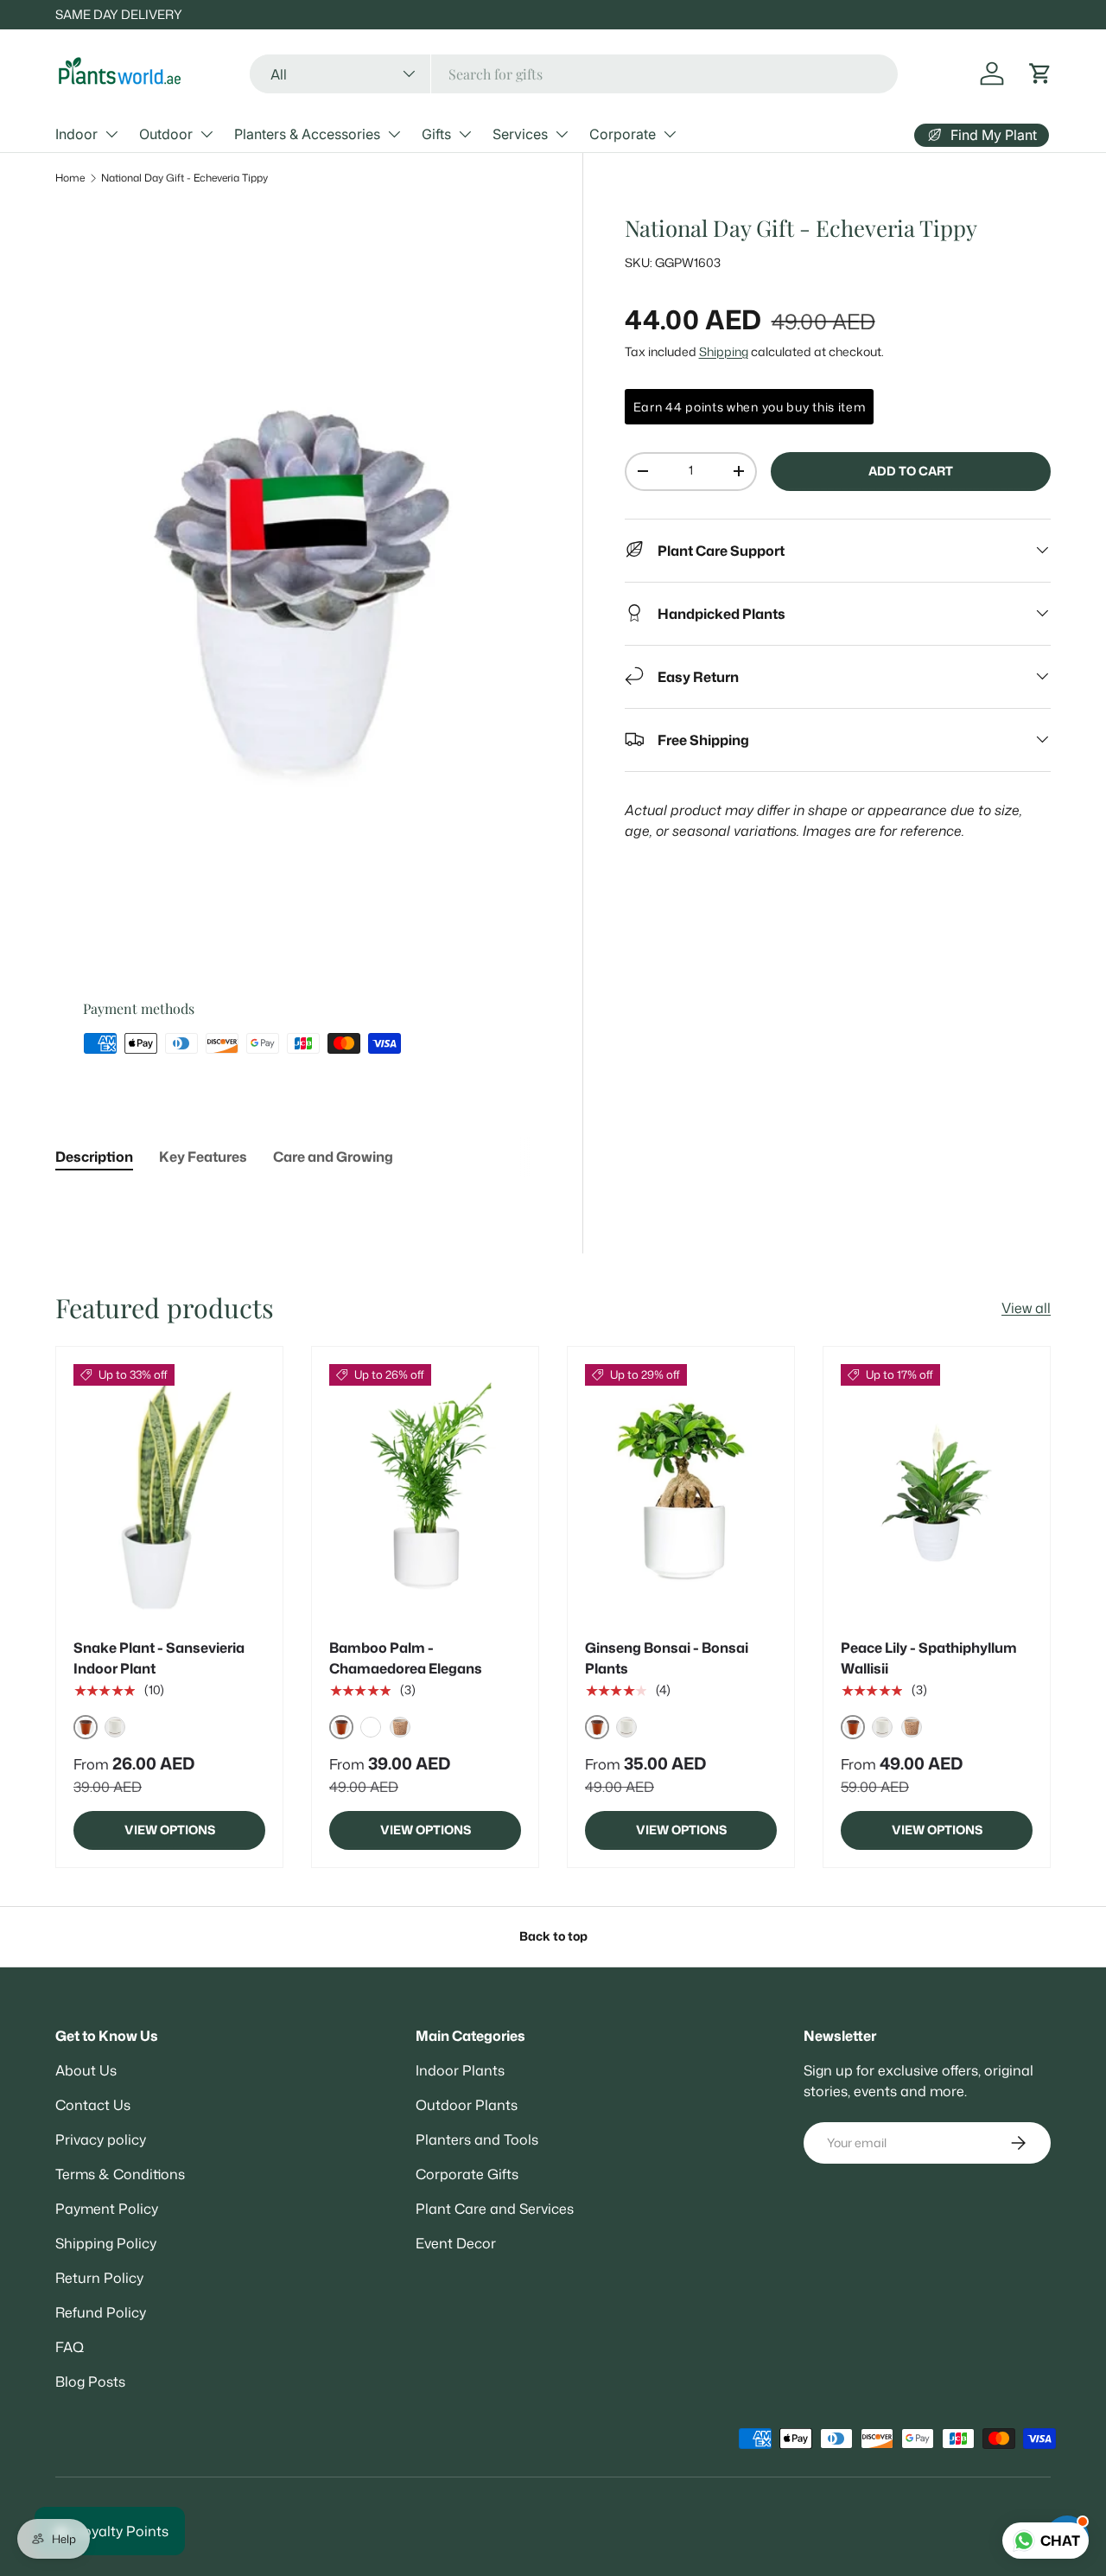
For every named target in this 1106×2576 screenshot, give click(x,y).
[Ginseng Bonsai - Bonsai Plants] (681, 1492)
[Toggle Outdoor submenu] (207, 134)
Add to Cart (911, 470)
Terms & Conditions (120, 2174)
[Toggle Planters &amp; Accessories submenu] (394, 134)
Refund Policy (101, 2312)
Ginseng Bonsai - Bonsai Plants (667, 1658)
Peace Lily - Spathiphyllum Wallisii (929, 1658)
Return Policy (99, 2278)
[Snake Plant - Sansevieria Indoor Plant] (169, 1492)
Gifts (436, 134)
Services (520, 134)
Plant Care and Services (495, 2209)
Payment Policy (107, 2209)
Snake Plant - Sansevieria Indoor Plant (159, 1658)
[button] (1040, 73)
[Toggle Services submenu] (562, 134)
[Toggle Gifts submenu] (465, 134)
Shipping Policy (106, 2243)
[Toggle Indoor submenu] (111, 134)
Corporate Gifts (467, 2174)
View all (1026, 1308)
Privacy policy (101, 2139)
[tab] (94, 1157)
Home (70, 178)
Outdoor (166, 134)
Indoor (76, 134)
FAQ (70, 2347)
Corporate (623, 134)
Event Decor (456, 2243)
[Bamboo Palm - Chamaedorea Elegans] (425, 1492)
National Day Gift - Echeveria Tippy (184, 178)
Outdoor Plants (467, 2105)
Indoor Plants (460, 2070)
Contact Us (93, 2105)
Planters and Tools (477, 2139)
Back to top (553, 1936)
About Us (86, 2070)
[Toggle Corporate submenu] (670, 134)
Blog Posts (90, 2382)
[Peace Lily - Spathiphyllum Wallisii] (937, 1492)
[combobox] (574, 74)
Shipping (724, 351)
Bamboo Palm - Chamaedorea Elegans (406, 1658)
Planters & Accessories (307, 134)
